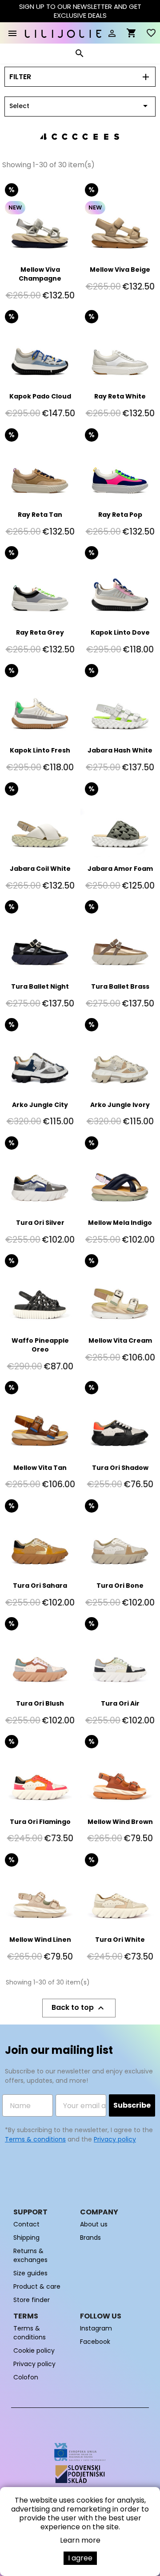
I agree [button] (80, 2558)
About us (94, 2224)
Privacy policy (115, 2139)
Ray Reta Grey (40, 632)
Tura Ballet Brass (120, 986)
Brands (90, 2238)
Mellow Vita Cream (120, 1340)
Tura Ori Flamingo (40, 1822)
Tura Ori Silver (40, 1223)
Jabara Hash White (120, 750)
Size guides (30, 2273)
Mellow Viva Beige (120, 270)
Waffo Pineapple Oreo (40, 1345)
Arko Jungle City (40, 1105)
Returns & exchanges (30, 2255)
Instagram (96, 2328)
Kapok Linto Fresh (40, 750)
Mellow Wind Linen (40, 1940)
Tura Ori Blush (40, 1703)
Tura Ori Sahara (40, 1586)
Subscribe (132, 2105)
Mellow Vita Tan (40, 1468)
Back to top (79, 2008)
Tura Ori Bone (120, 1586)
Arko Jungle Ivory (120, 1105)
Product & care (37, 2286)
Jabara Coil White (40, 869)
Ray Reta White (120, 396)
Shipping (26, 2238)
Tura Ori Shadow (120, 1468)
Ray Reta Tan (40, 515)
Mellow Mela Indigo (120, 1223)
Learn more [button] (80, 2540)
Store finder (32, 2300)
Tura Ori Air (120, 1703)
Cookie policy (34, 2351)
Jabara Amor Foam (120, 869)
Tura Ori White (120, 1940)
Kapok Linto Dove (120, 632)
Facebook (95, 2342)
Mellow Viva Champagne (40, 274)
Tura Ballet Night (40, 986)
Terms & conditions (35, 2139)
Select (80, 106)
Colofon (26, 2377)
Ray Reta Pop (120, 515)
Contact (26, 2224)
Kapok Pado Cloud (40, 396)
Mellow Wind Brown (120, 1822)
